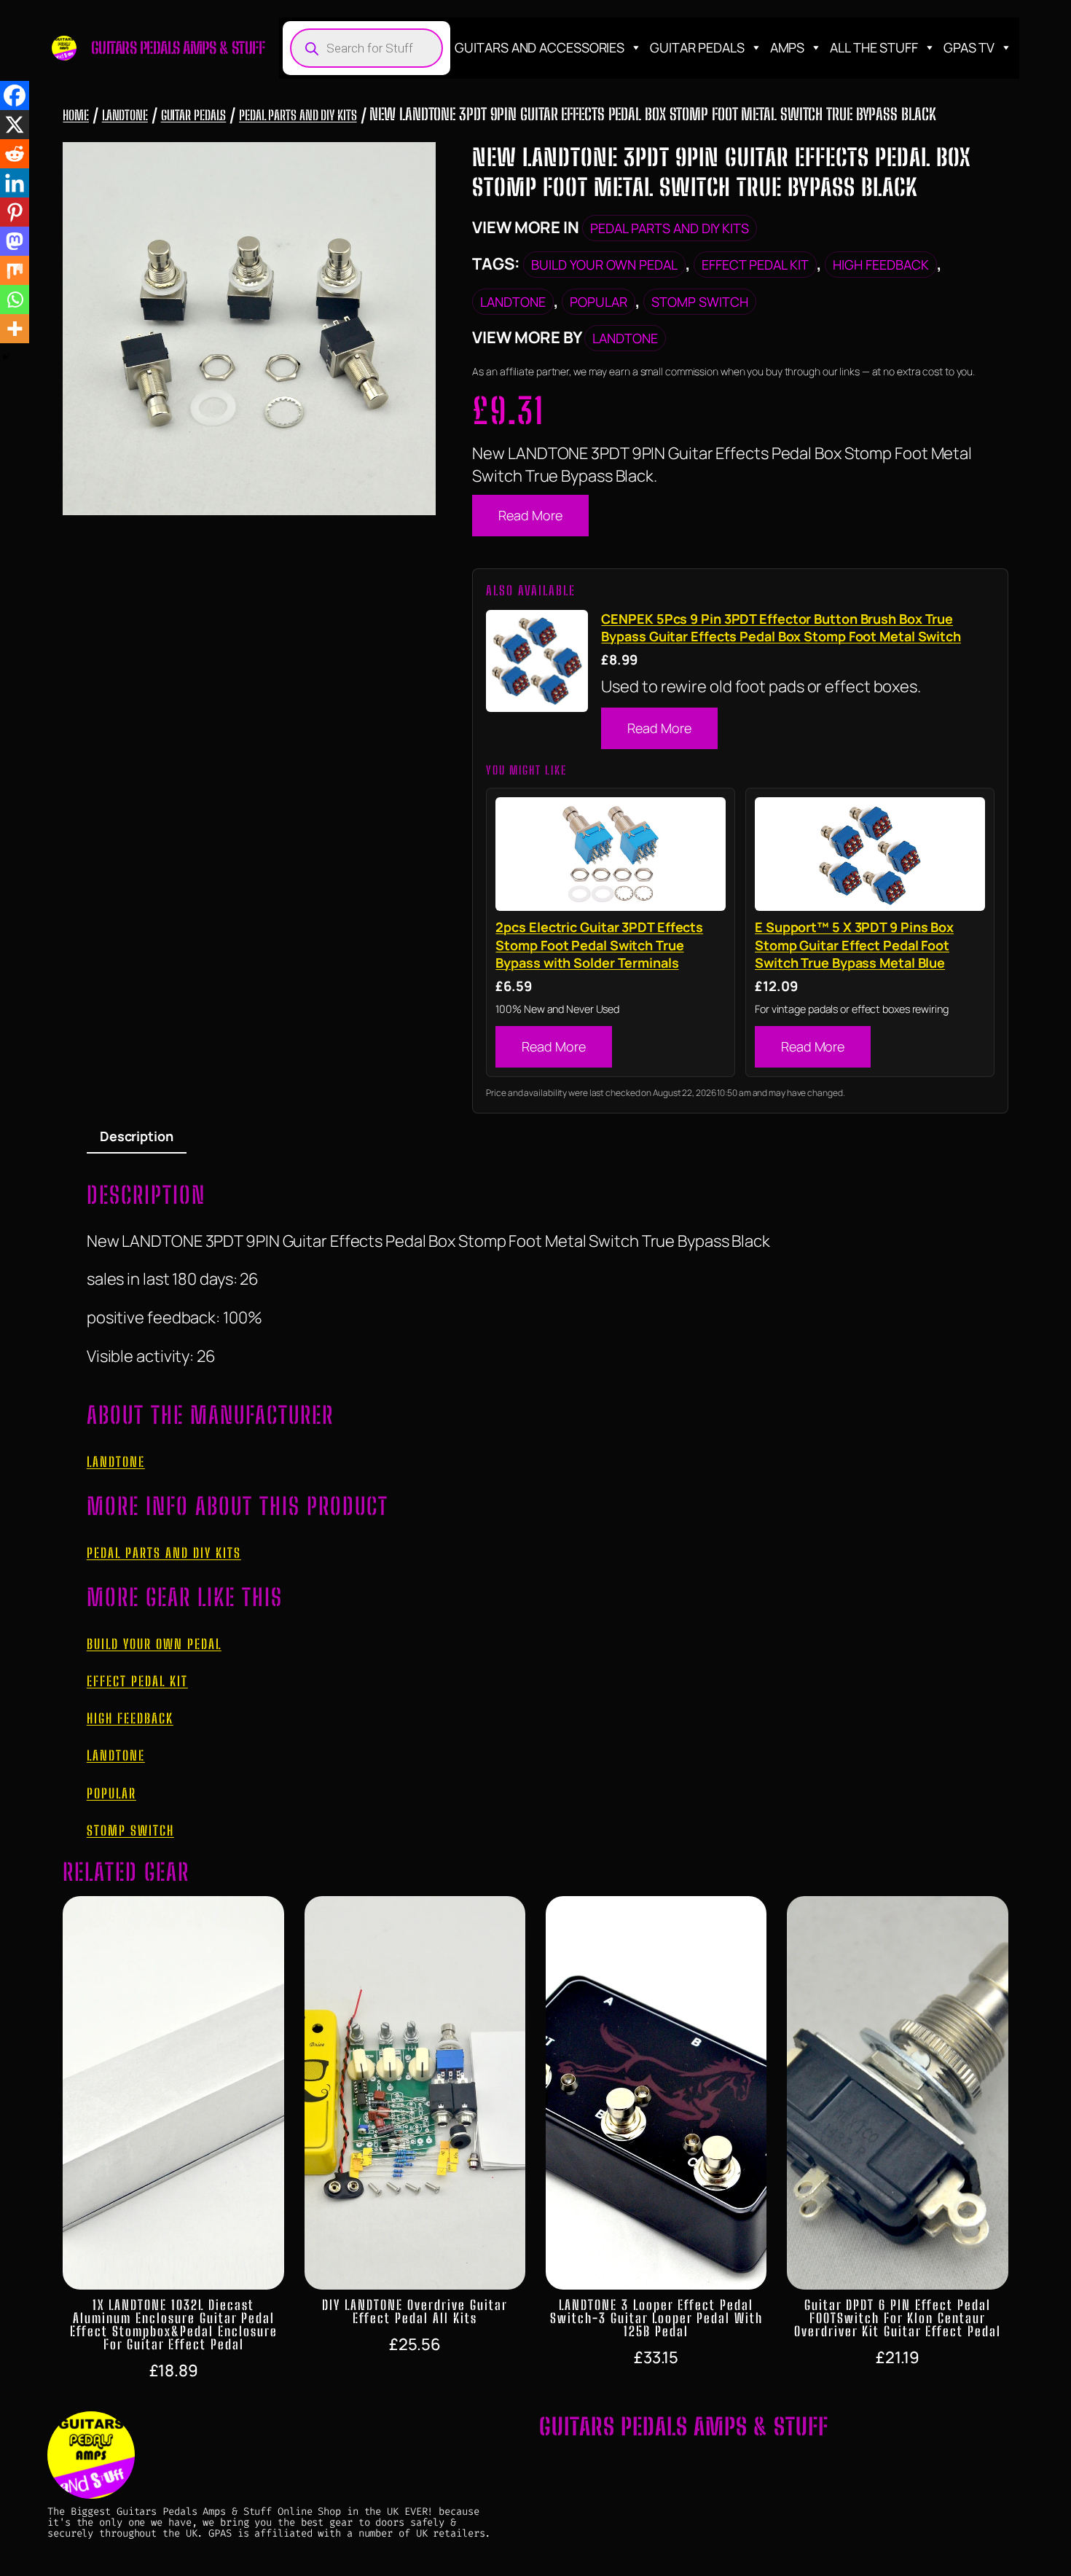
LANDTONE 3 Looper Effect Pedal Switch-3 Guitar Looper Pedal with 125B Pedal (656, 2318)
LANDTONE (125, 115)
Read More (530, 515)
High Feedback (881, 265)
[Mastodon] (15, 241)
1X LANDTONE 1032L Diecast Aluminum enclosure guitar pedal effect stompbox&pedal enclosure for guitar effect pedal (174, 2325)
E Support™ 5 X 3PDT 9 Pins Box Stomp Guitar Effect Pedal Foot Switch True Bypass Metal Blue (854, 945)
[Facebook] (15, 95)
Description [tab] (137, 1136)
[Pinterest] (15, 212)
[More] (15, 329)
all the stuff (874, 47)
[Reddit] (15, 154)
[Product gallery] (249, 329)
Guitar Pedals (697, 47)
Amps (788, 47)
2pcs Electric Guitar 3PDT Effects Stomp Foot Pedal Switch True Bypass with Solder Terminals (599, 945)
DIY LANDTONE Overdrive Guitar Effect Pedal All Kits (415, 2311)
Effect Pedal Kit (755, 265)
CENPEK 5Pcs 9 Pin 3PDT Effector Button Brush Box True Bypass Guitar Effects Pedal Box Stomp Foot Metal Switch (781, 627)
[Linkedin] (15, 183)
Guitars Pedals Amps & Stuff (178, 48)
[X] (15, 125)
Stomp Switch (700, 302)
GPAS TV (969, 47)
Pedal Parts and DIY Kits (298, 115)
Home (76, 115)
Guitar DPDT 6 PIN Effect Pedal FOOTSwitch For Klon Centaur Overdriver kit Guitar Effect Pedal (898, 2318)
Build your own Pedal (604, 265)
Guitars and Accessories (540, 47)
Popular (599, 302)
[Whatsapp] (15, 300)
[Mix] (15, 270)
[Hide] (6, 357)
